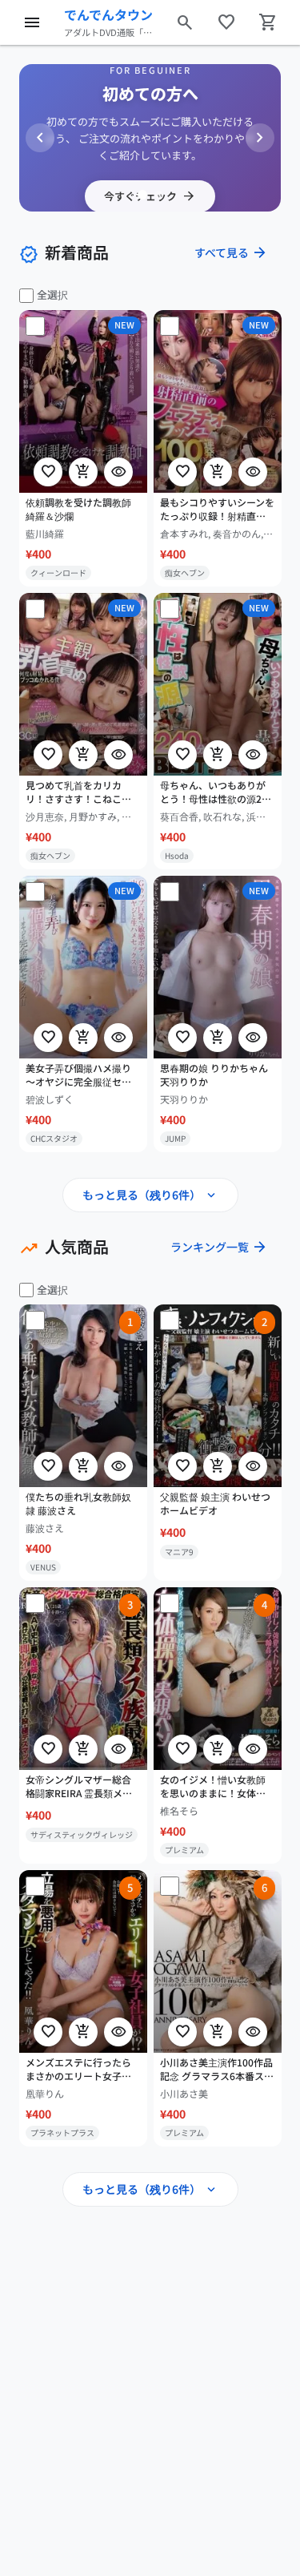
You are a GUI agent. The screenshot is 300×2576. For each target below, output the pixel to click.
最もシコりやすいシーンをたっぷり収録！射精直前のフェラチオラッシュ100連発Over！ (217, 510)
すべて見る (231, 252)
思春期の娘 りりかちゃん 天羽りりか (214, 1075)
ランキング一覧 (219, 1247)
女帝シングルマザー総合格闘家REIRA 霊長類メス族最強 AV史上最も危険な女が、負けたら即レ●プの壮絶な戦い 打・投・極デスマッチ (83, 1787)
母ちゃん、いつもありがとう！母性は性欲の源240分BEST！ (216, 792)
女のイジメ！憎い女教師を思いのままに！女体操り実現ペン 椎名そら (213, 1787)
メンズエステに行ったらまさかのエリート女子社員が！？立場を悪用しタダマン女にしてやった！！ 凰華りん (78, 2070)
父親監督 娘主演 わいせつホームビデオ (215, 1504)
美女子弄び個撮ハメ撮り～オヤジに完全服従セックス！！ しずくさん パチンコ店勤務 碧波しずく (81, 1075)
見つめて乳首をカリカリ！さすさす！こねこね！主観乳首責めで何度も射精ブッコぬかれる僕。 (78, 792)
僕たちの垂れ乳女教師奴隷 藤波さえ (78, 1504)
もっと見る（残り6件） (150, 1195)
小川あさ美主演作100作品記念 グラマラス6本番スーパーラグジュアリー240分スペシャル (217, 2070)
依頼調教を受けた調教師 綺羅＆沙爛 (78, 509)
